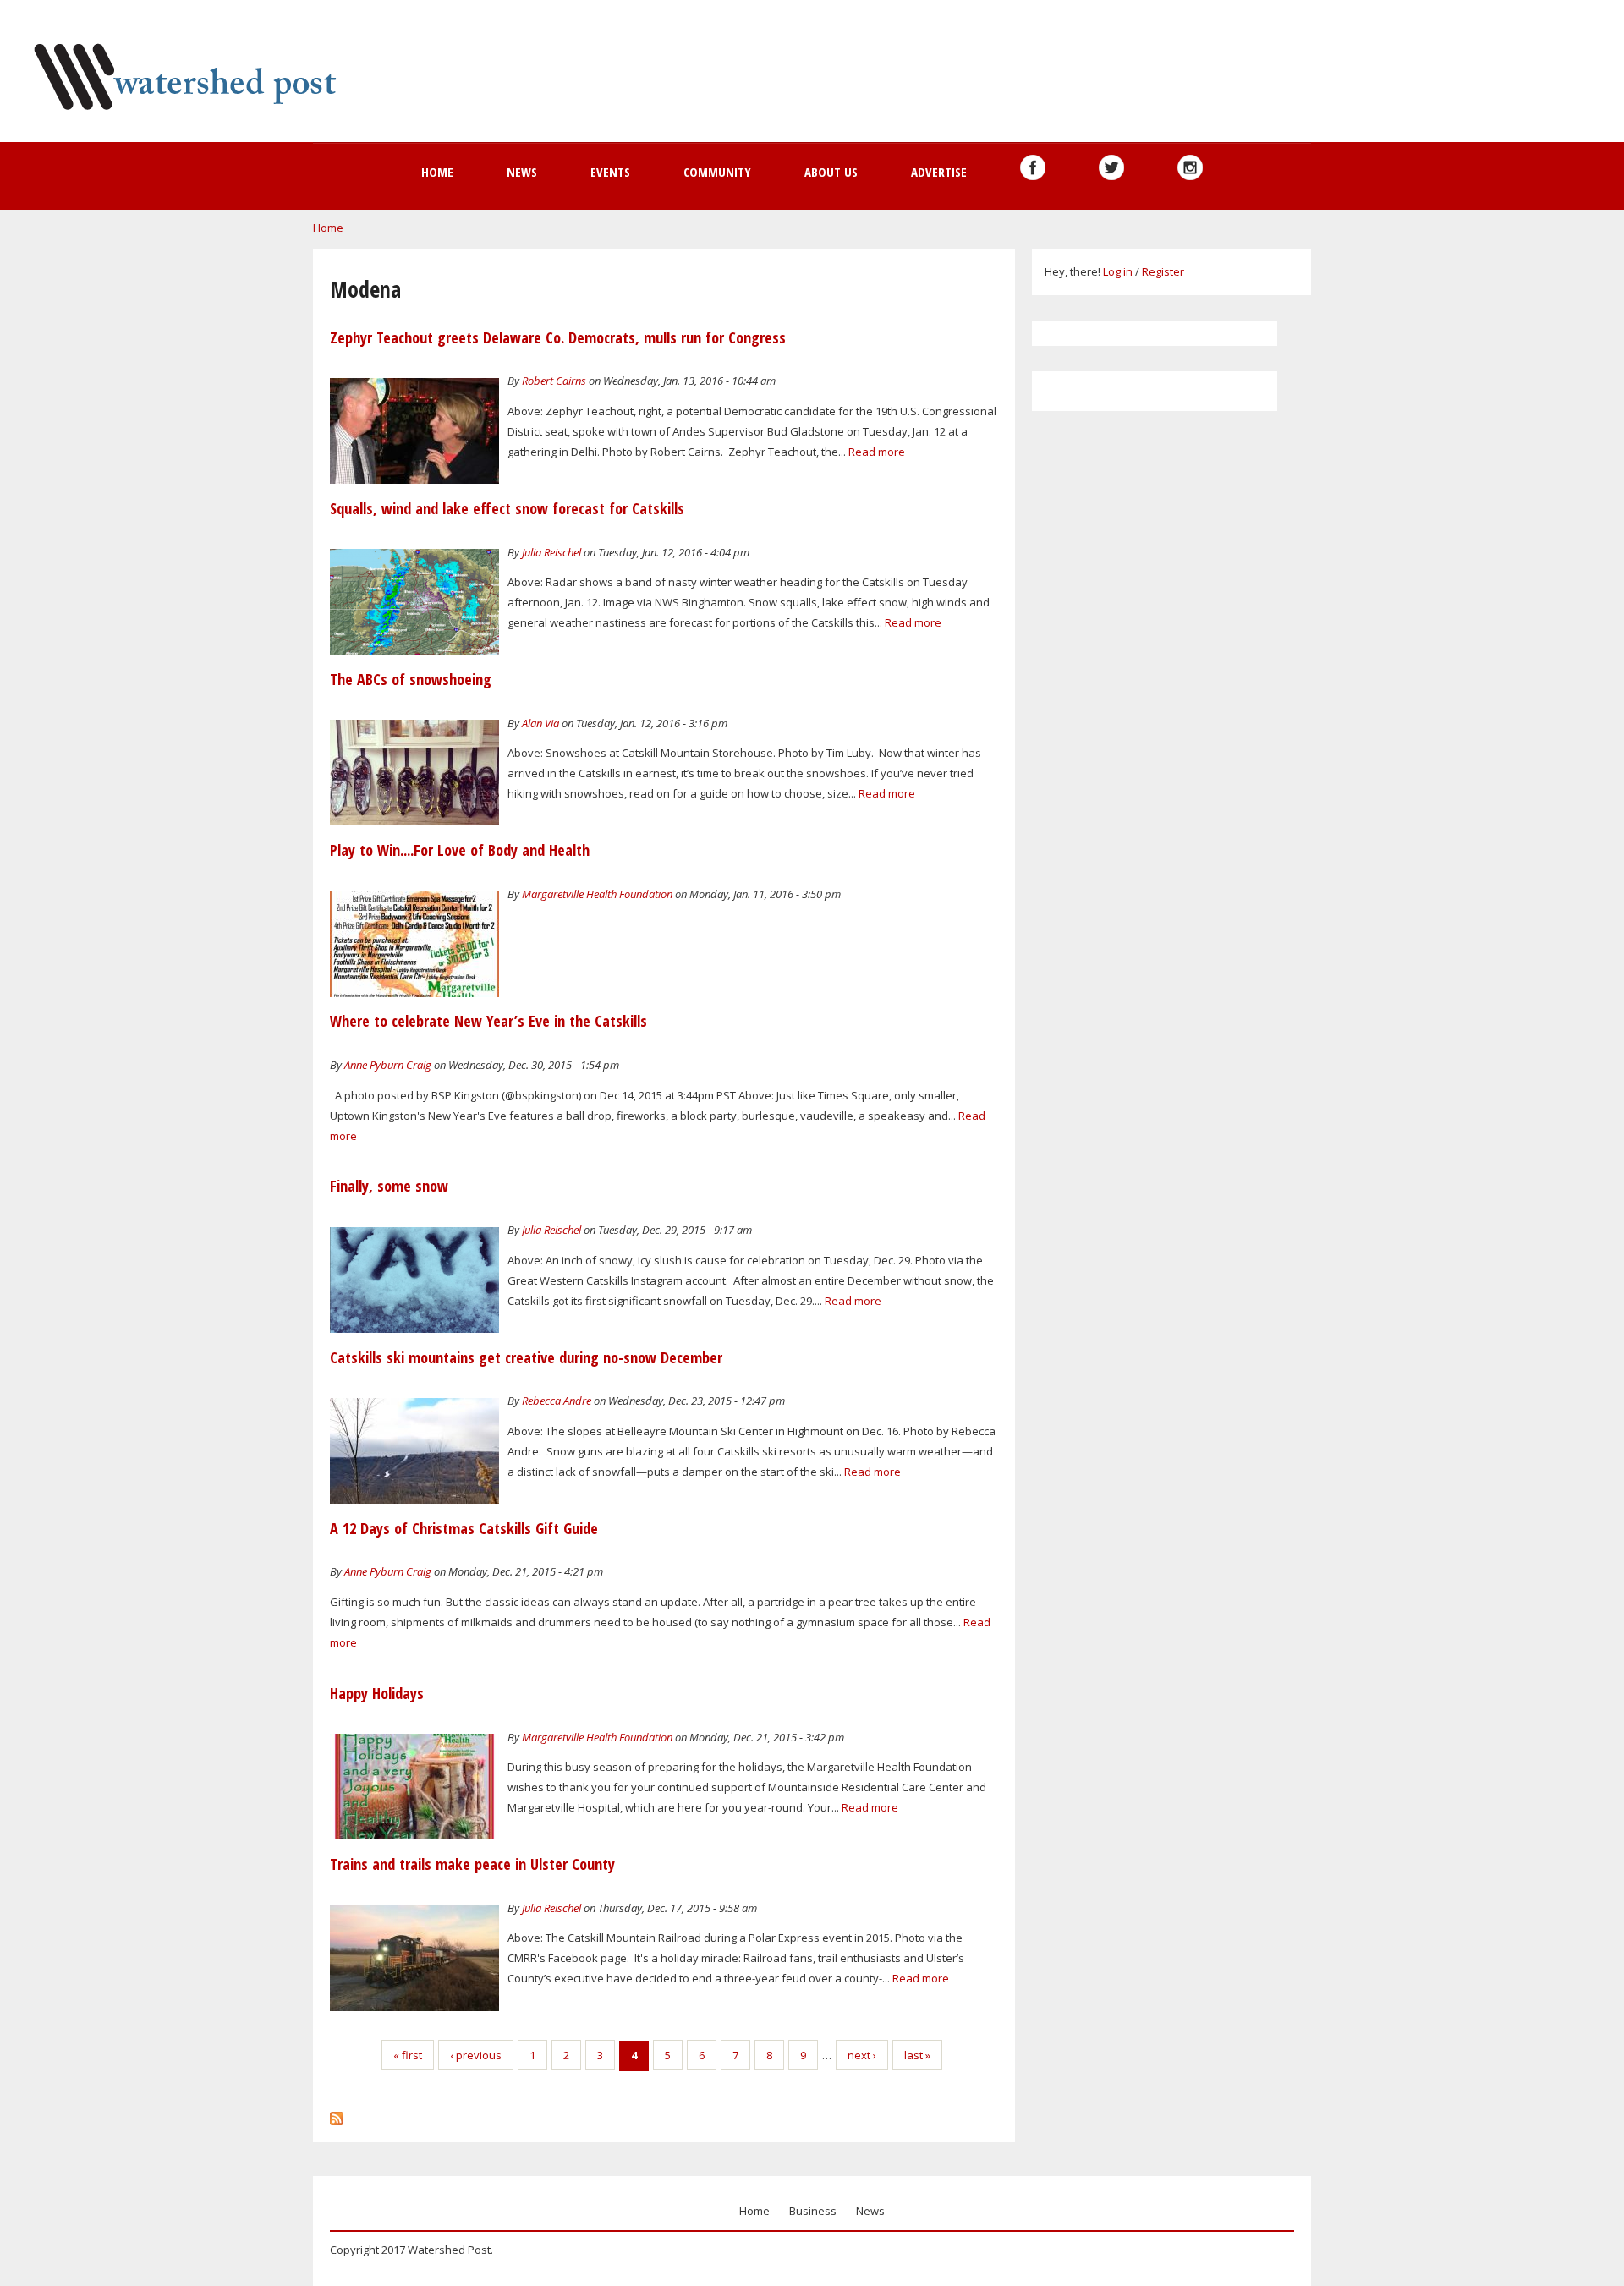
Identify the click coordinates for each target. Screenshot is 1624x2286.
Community (717, 172)
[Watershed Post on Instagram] (1190, 167)
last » (917, 2055)
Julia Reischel (551, 552)
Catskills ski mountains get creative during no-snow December (526, 1357)
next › (862, 2055)
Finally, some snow (389, 1186)
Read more (877, 452)
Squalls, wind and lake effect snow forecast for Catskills (507, 508)
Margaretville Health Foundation (597, 894)
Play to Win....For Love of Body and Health (460, 850)
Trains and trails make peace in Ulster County (472, 1864)
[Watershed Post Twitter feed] (1111, 167)
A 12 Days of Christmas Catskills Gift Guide (464, 1528)
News (522, 172)
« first (408, 2055)
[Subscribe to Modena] (337, 2114)
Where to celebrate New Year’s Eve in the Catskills (488, 1021)
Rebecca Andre (557, 1401)
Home (437, 172)
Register (1163, 271)
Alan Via (540, 723)
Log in (1118, 271)
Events (610, 172)
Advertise (939, 172)
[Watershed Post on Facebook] (1033, 167)
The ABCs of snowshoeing (411, 679)
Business (813, 2211)
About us (831, 172)
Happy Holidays (377, 1693)
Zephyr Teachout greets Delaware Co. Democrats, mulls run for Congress (558, 337)
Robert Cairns (554, 381)
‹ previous (476, 2055)
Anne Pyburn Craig (388, 1065)
